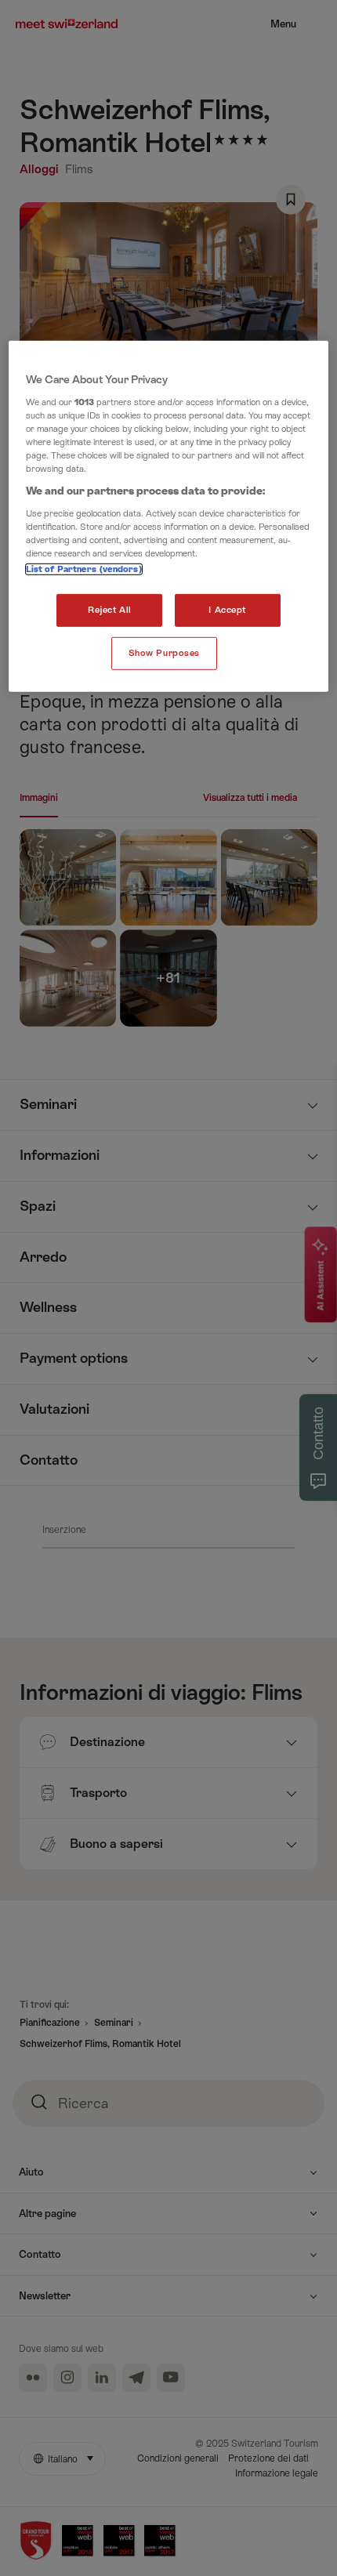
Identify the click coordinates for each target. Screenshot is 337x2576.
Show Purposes (164, 653)
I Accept (227, 610)
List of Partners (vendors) (84, 569)
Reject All (110, 610)
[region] (169, 516)
